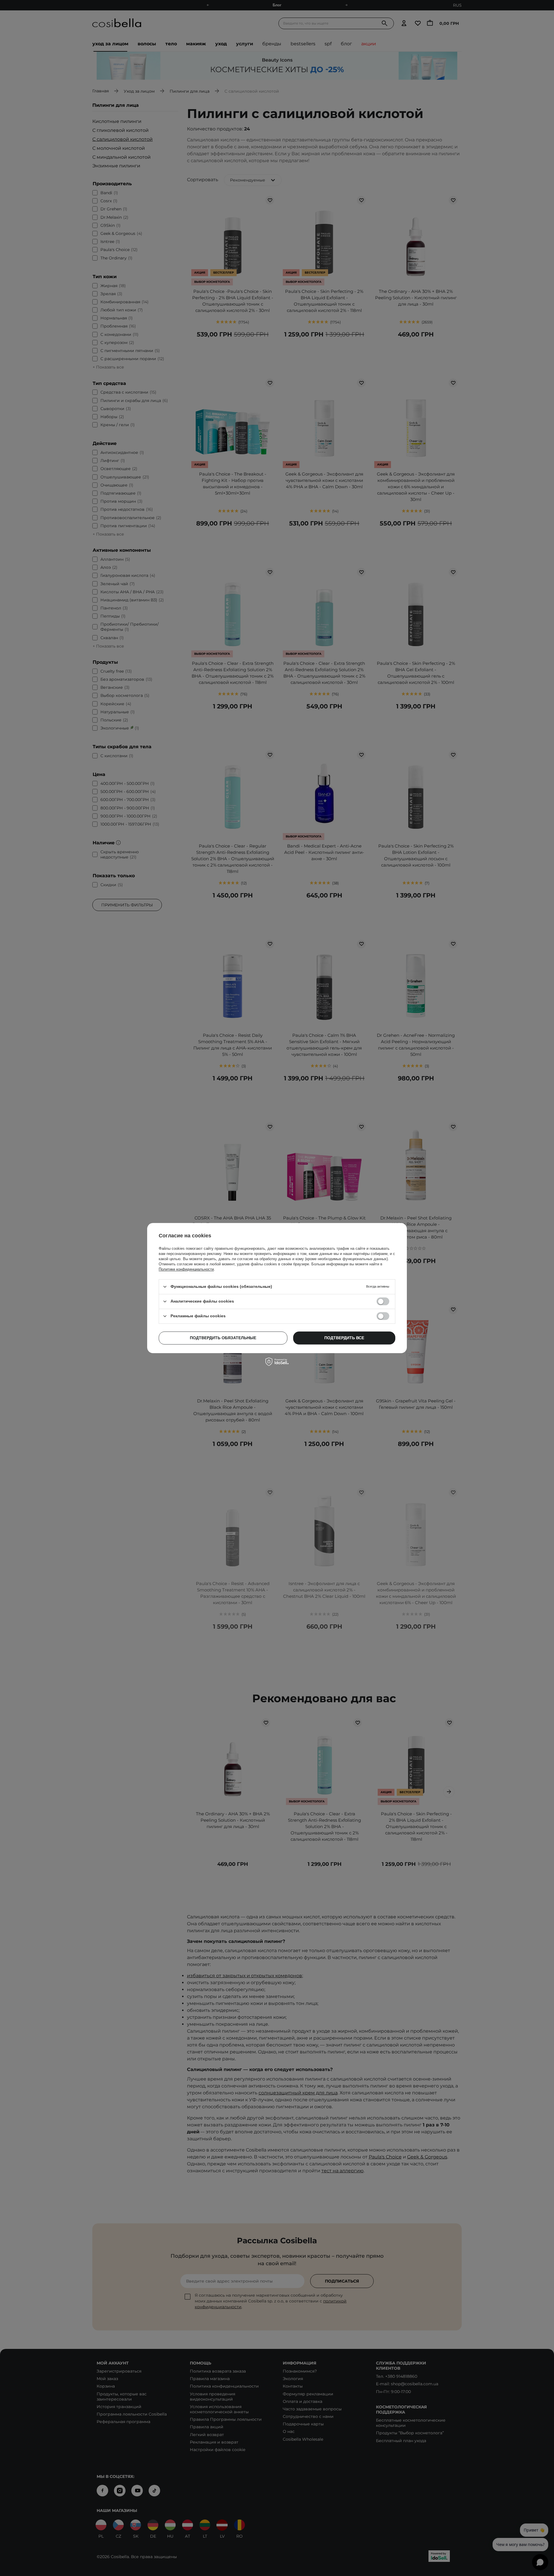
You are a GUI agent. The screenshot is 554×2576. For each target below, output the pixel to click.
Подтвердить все (344, 1338)
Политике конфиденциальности (186, 1269)
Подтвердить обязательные (223, 1338)
